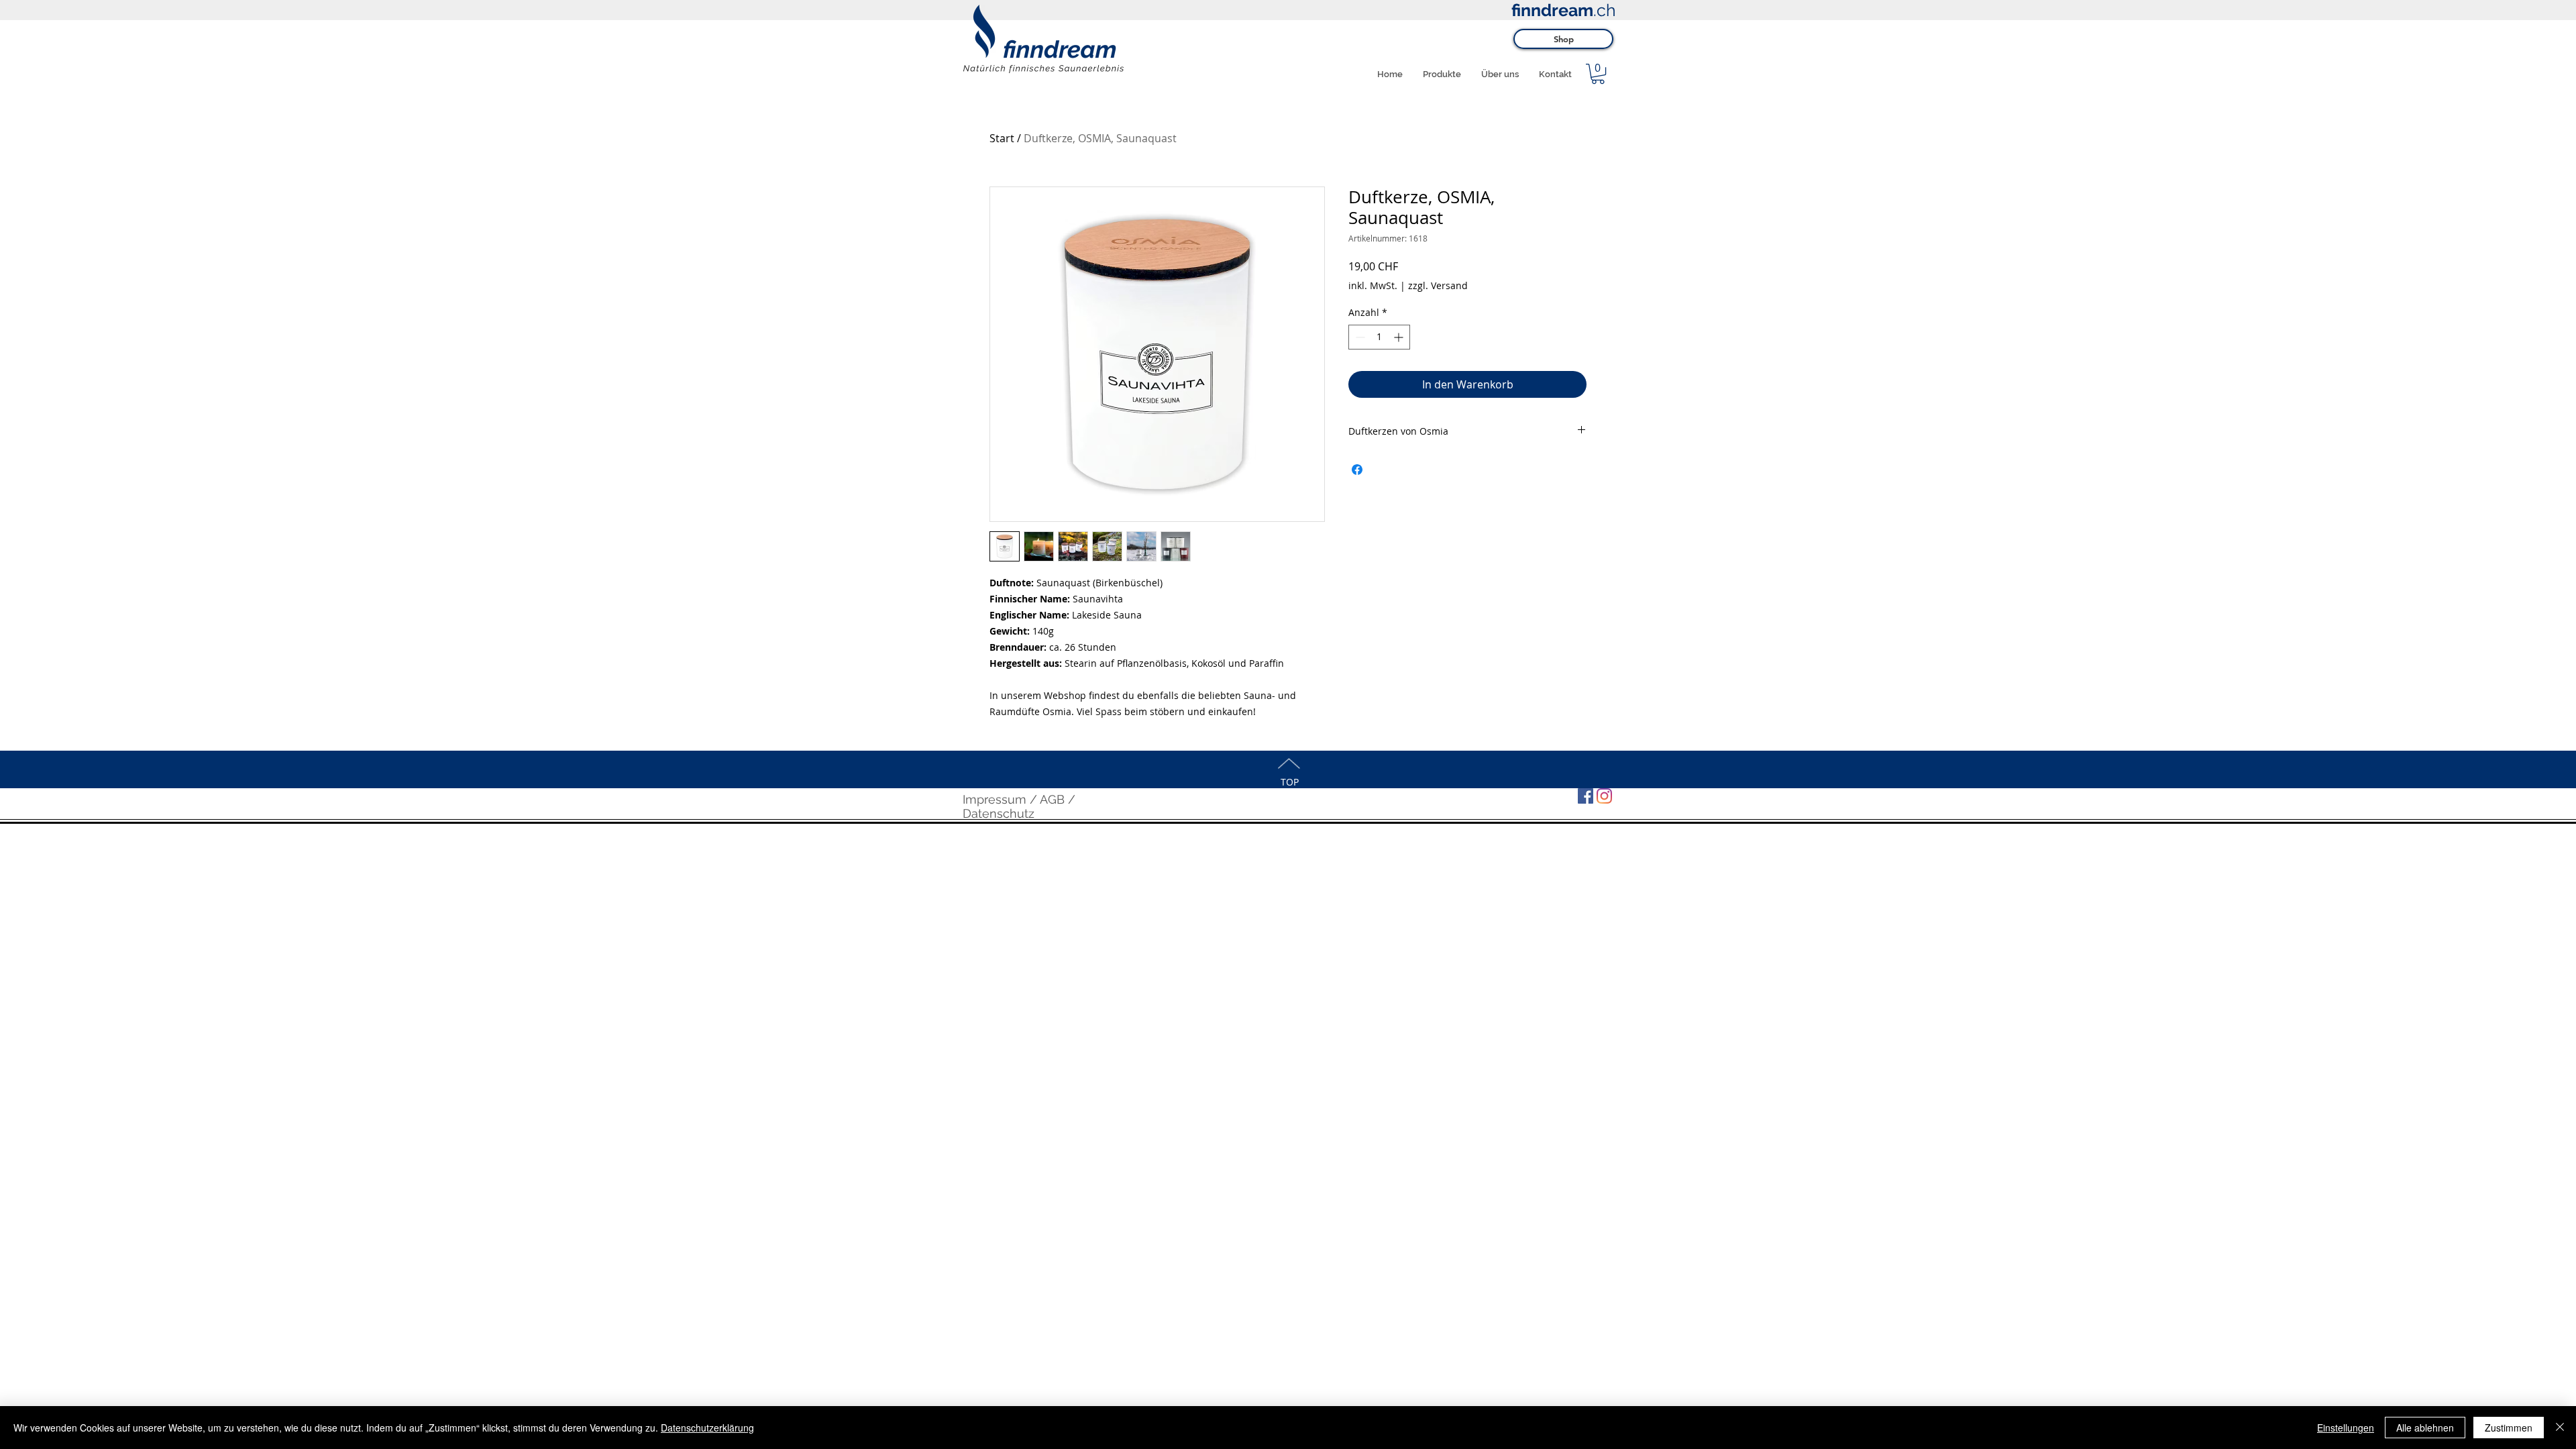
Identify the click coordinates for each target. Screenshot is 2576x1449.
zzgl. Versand (1438, 285)
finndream (1552, 10)
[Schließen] (2560, 1428)
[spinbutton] (1379, 337)
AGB (1052, 799)
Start (1002, 138)
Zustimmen (2509, 1428)
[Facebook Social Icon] (1586, 796)
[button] (1598, 74)
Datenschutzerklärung (707, 1428)
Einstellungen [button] (2346, 1428)
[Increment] (1400, 337)
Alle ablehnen (2425, 1428)
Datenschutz (999, 813)
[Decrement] (1359, 337)
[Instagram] (1604, 796)
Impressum (995, 799)
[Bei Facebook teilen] (1357, 470)
